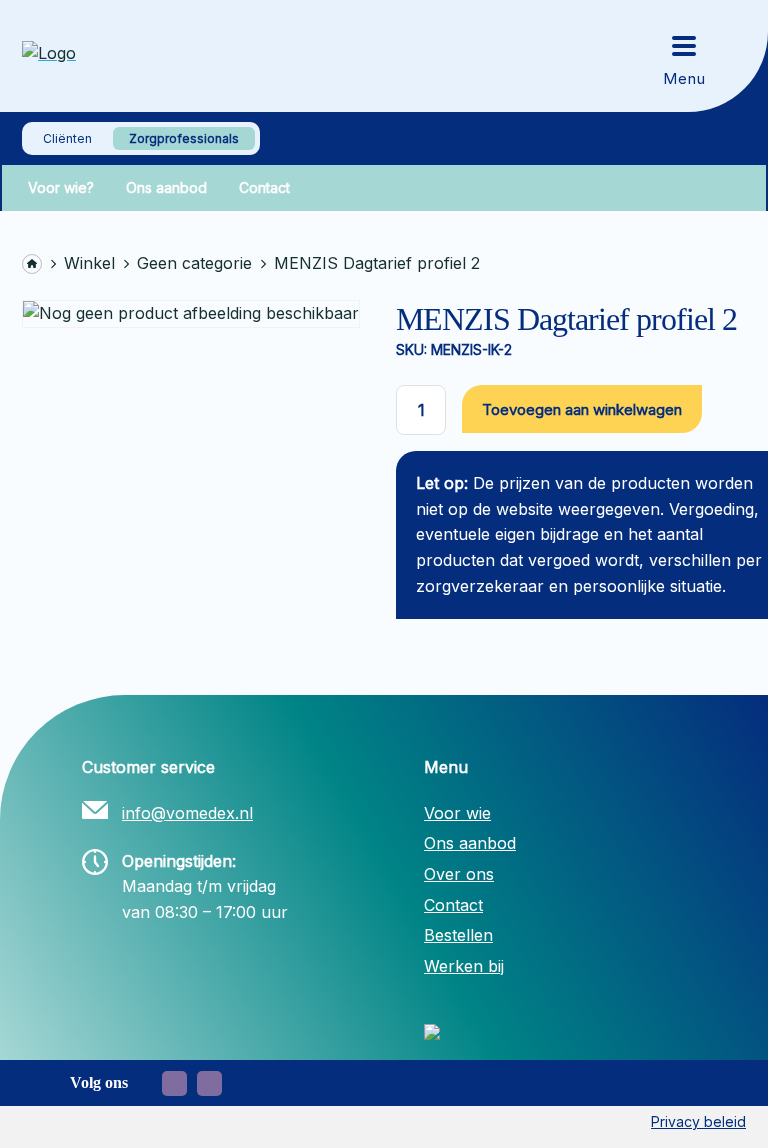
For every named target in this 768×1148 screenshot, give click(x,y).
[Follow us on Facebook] (174, 1083)
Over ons (459, 874)
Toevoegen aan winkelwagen (582, 409)
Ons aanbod (166, 188)
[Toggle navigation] (684, 56)
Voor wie (457, 813)
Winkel (89, 263)
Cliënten (67, 138)
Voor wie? (61, 188)
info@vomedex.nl (187, 813)
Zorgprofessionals (184, 138)
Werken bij (464, 966)
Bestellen (458, 935)
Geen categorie (194, 263)
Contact (264, 188)
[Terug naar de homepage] (122, 56)
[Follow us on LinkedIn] (209, 1083)
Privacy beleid (698, 1121)
